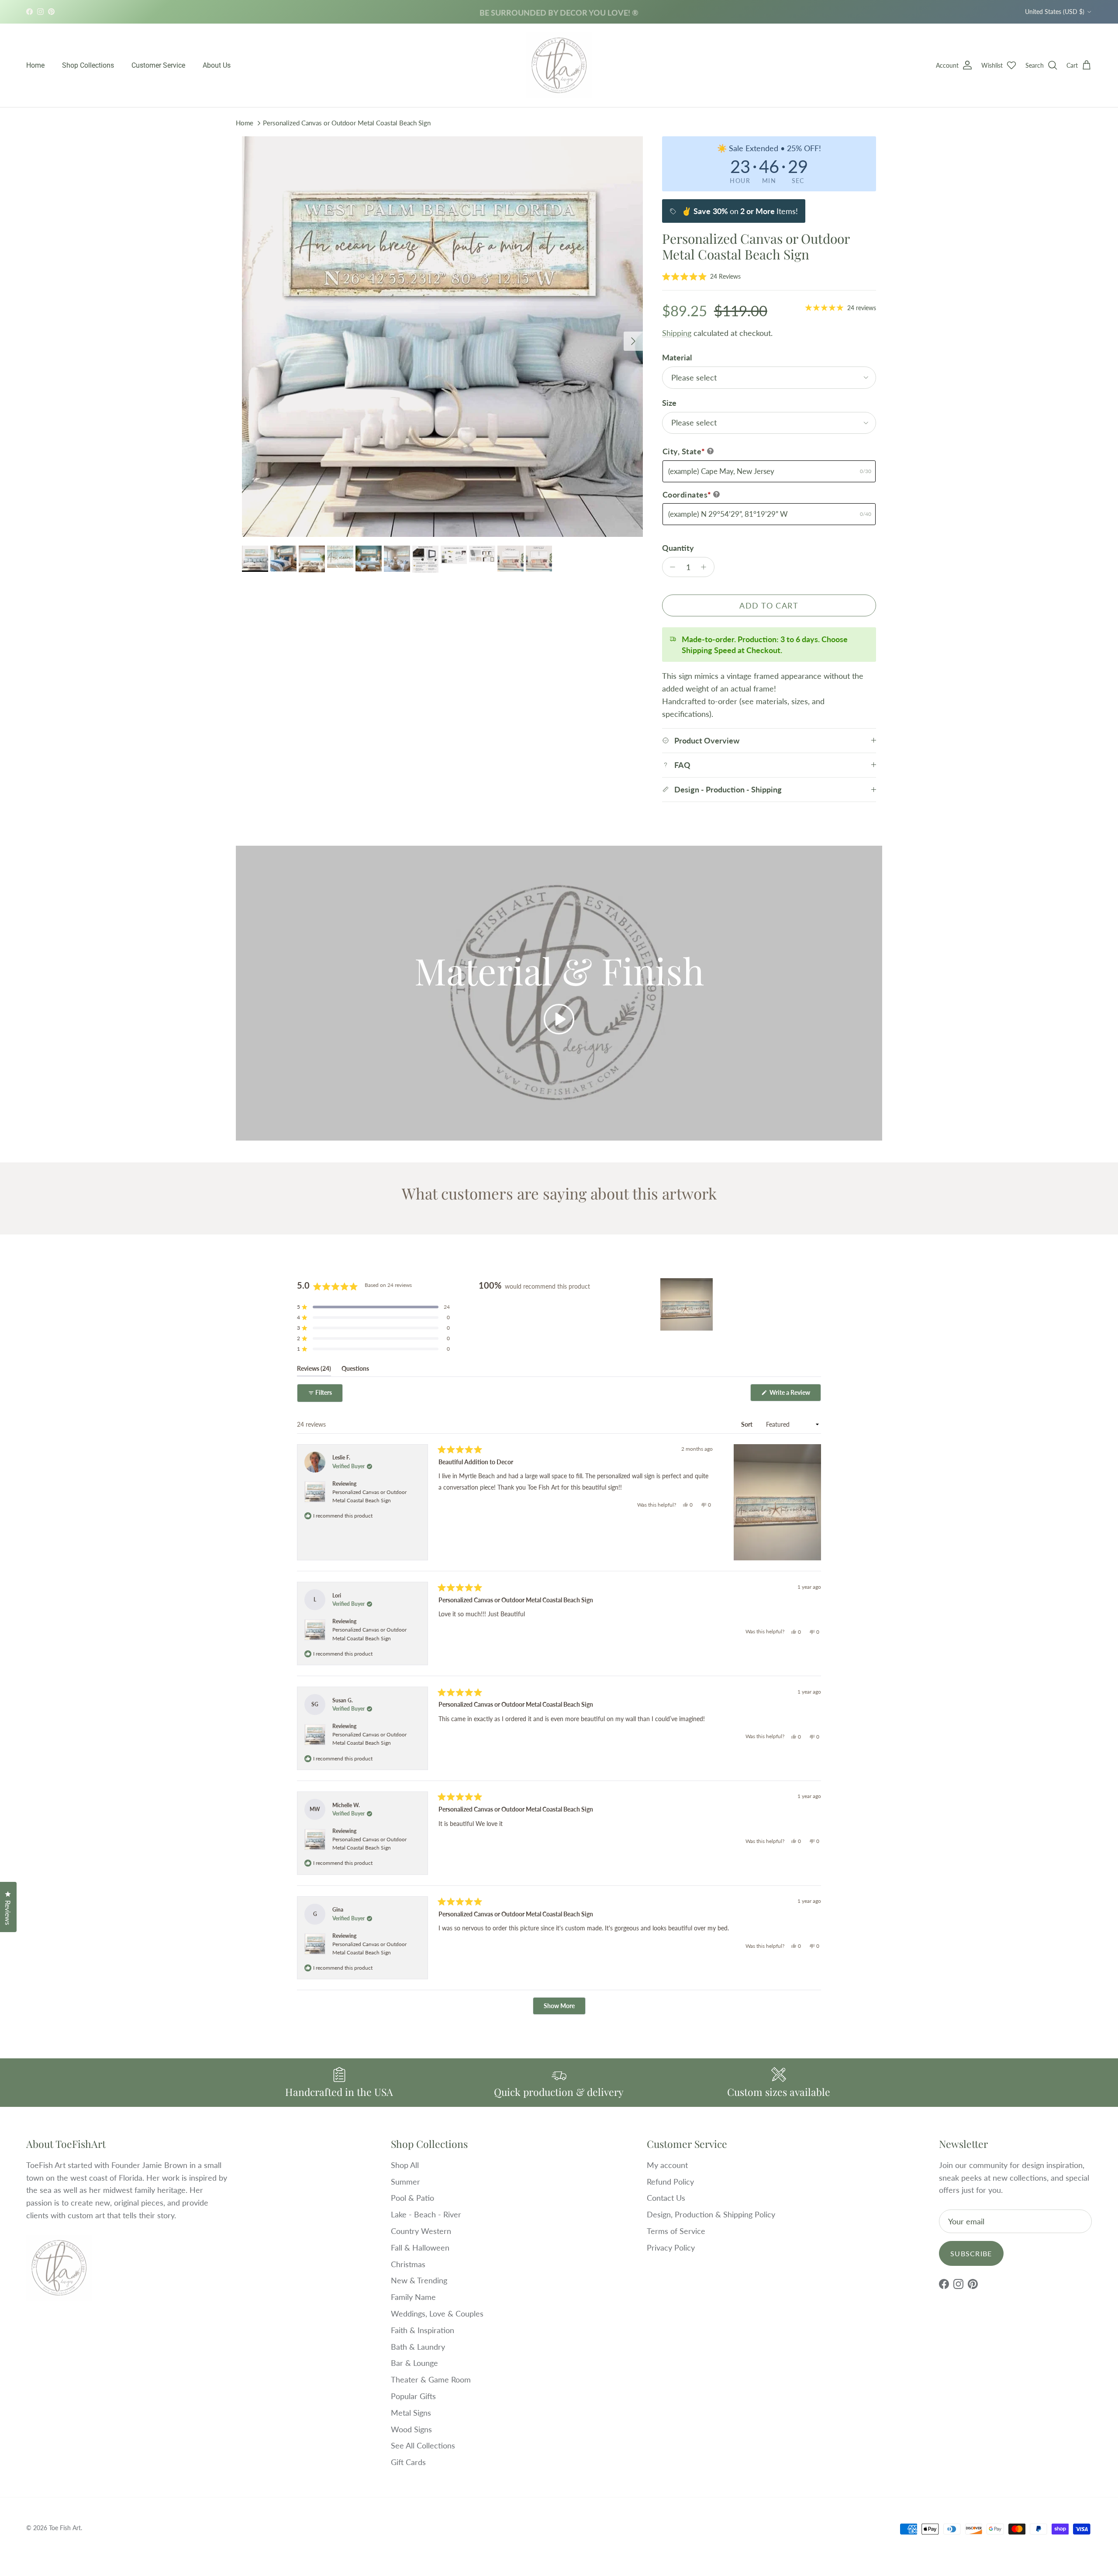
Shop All (405, 2165)
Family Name (413, 2297)
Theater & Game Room (431, 2379)
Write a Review (795, 1395)
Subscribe (971, 2253)
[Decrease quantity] (671, 567)
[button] (701, 276)
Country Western (421, 2231)
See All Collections (423, 2445)
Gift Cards (408, 2462)
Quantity (678, 548)
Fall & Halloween (420, 2248)
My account (667, 2165)
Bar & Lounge (414, 2363)
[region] (687, 1304)
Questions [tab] (355, 1370)
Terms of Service (676, 2231)
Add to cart (769, 605)
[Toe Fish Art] (559, 66)
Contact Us (666, 2198)
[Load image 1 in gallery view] (442, 337)
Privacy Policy (671, 2248)
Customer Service (158, 65)
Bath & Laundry (418, 2347)
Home (35, 65)
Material (677, 357)
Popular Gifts (413, 2396)
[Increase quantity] (706, 567)
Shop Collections (88, 65)
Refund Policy (670, 2182)
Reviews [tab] (314, 1370)
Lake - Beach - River (426, 2214)
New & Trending (419, 2280)
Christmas (408, 2264)
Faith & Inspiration (423, 2330)
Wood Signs (411, 2429)
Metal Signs (411, 2413)
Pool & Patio (412, 2198)
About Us (217, 65)
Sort (747, 1424)
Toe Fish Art (65, 2528)
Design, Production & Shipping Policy (711, 2214)
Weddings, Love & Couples (437, 2313)
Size (669, 403)
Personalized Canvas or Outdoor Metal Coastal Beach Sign (347, 123)
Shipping (677, 333)
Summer (405, 2182)
